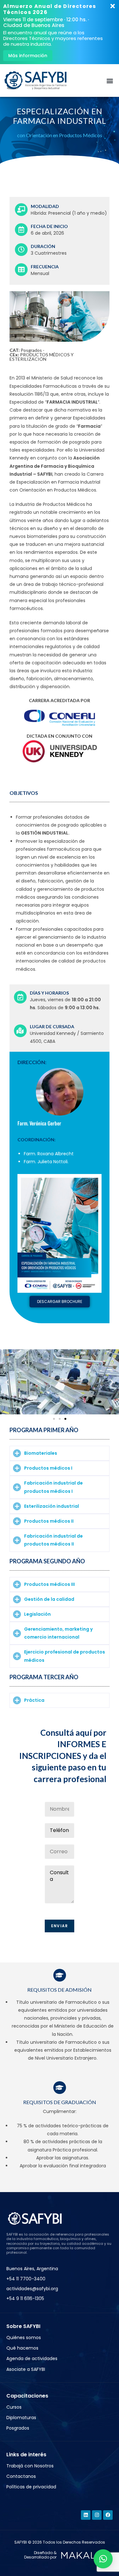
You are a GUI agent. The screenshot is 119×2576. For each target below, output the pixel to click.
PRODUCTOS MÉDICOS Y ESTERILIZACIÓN (42, 357)
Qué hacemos (22, 2348)
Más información (28, 56)
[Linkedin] (86, 2515)
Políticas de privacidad (31, 2487)
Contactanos (21, 2476)
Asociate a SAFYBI (26, 2369)
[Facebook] (108, 2515)
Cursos (14, 2407)
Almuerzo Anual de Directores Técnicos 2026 (50, 9)
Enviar (60, 1926)
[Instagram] (97, 2515)
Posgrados (31, 350)
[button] (110, 80)
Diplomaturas (21, 2418)
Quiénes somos (24, 2338)
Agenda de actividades (32, 2358)
